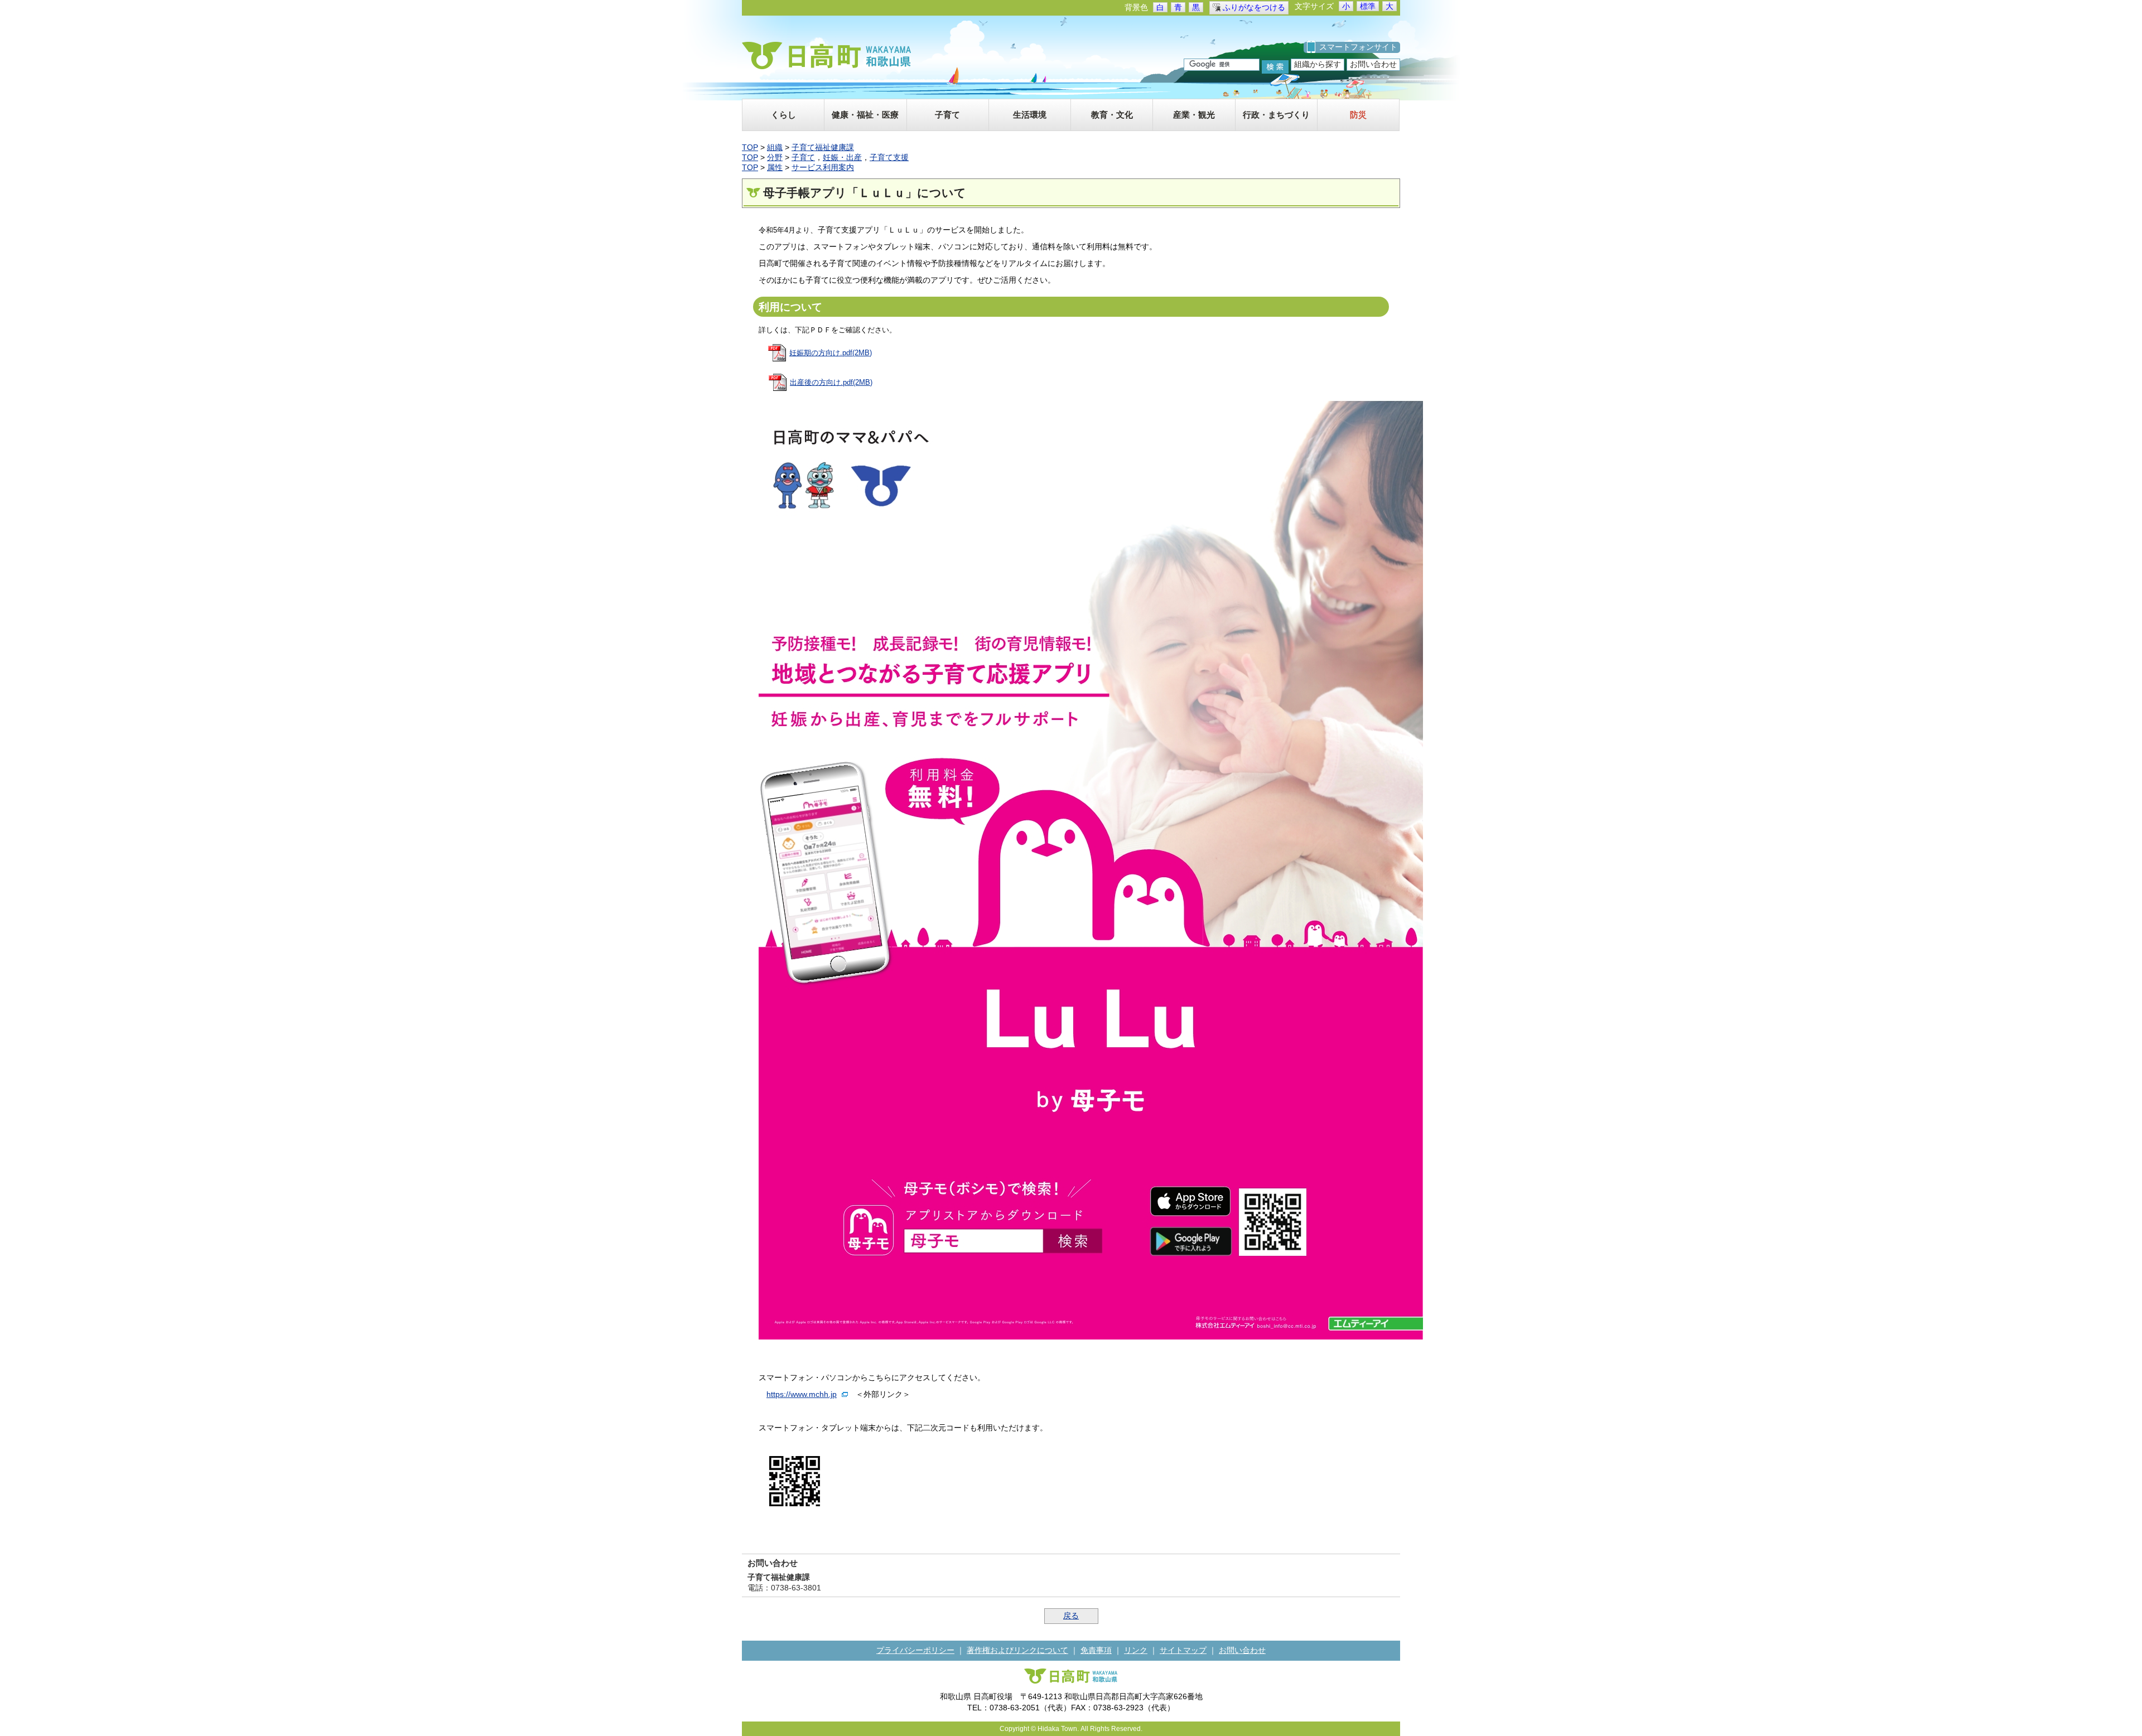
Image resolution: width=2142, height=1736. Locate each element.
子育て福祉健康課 (823, 147)
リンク (1136, 1650)
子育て (803, 157)
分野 (775, 157)
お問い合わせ (1373, 64)
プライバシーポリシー (915, 1650)
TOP (750, 147)
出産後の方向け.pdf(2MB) (831, 382)
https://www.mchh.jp (802, 1394)
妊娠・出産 (842, 157)
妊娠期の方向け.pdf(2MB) (831, 353)
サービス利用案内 (823, 167)
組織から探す (1318, 64)
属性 (775, 167)
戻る (1071, 1616)
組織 (775, 147)
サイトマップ (1183, 1650)
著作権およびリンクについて (1017, 1650)
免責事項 (1096, 1650)
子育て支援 (889, 157)
